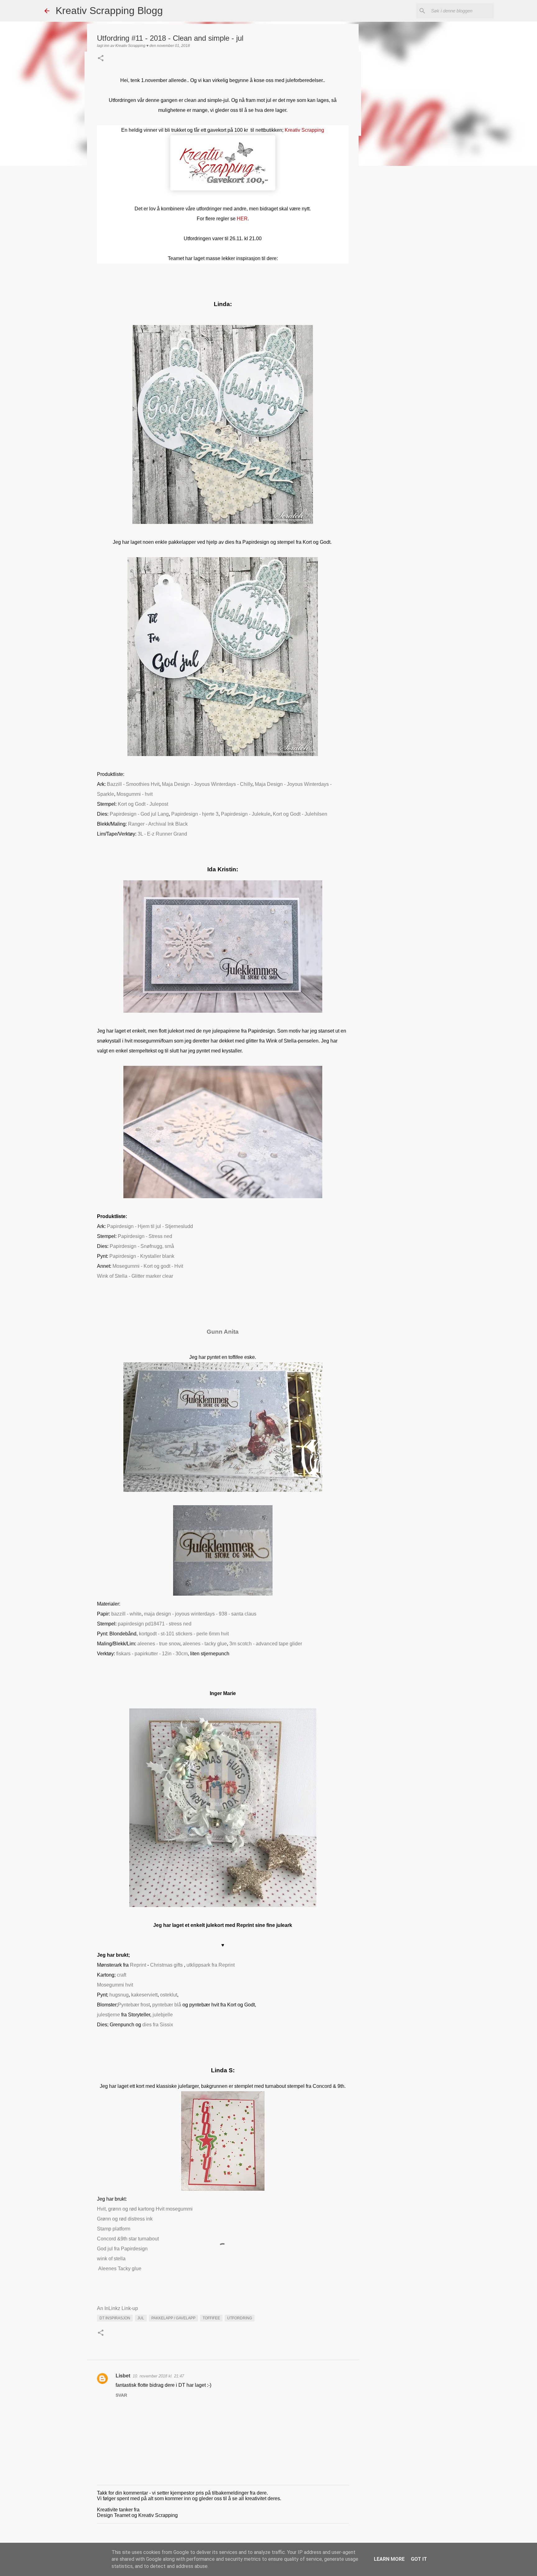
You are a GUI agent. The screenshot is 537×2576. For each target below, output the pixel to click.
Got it (419, 2559)
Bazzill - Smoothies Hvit (133, 784)
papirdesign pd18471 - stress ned (155, 1624)
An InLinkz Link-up (117, 2308)
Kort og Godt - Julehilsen (300, 814)
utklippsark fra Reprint (211, 1965)
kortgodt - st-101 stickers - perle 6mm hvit (184, 1634)
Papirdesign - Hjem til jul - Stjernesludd (150, 1226)
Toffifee (211, 2318)
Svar (121, 2395)
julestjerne (108, 2015)
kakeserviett (144, 1995)
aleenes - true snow (159, 1644)
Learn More (389, 2559)
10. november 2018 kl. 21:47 (158, 2376)
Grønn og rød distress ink (125, 2219)
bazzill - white (126, 1614)
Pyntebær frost (134, 2005)
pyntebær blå (167, 2005)
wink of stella (111, 2259)
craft (122, 1975)
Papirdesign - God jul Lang (139, 814)
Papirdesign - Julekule (246, 814)
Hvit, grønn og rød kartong (126, 2209)
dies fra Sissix (158, 2025)
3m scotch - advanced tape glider (266, 1644)
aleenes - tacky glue (205, 1644)
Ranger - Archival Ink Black (158, 824)
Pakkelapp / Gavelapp (173, 2318)
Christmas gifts (166, 1965)
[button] (101, 59)
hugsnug (118, 1995)
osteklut (168, 1995)
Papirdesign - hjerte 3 (195, 814)
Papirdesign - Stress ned (145, 1236)
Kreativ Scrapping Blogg (109, 11)
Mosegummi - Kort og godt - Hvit (148, 1266)
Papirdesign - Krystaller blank (142, 1256)
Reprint (138, 1965)
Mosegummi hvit (115, 1985)
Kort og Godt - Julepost (143, 804)
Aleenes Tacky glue (120, 2269)
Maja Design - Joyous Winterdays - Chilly (207, 784)
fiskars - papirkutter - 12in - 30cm (152, 1654)
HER (242, 219)
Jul (141, 2318)
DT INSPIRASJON (115, 2318)
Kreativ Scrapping (304, 130)
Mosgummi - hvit (135, 794)
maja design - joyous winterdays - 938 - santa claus (200, 1614)
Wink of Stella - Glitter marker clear (135, 1276)
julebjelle (163, 2015)
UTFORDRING (240, 2318)
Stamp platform (114, 2229)
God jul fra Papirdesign (122, 2249)
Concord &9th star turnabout (128, 2239)
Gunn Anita (223, 1332)
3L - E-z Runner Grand (162, 834)
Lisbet (123, 2376)
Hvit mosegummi (174, 2209)
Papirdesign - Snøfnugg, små (142, 1246)
